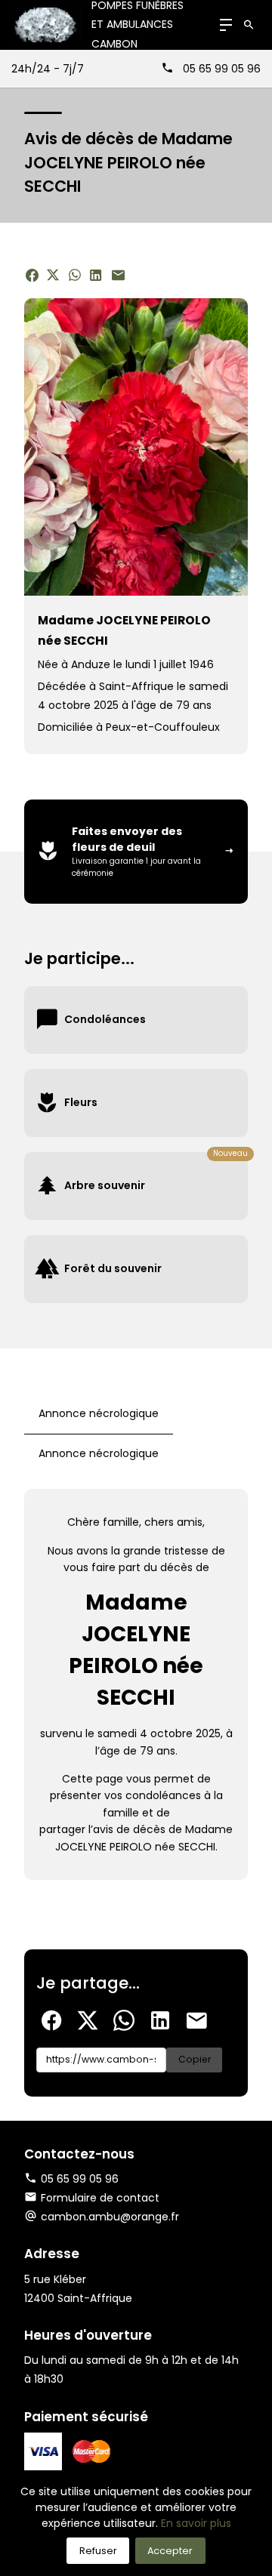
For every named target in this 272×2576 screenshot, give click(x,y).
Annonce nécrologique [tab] (99, 1413)
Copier (195, 2059)
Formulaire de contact (100, 2198)
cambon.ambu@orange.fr (110, 2217)
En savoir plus (196, 2523)
